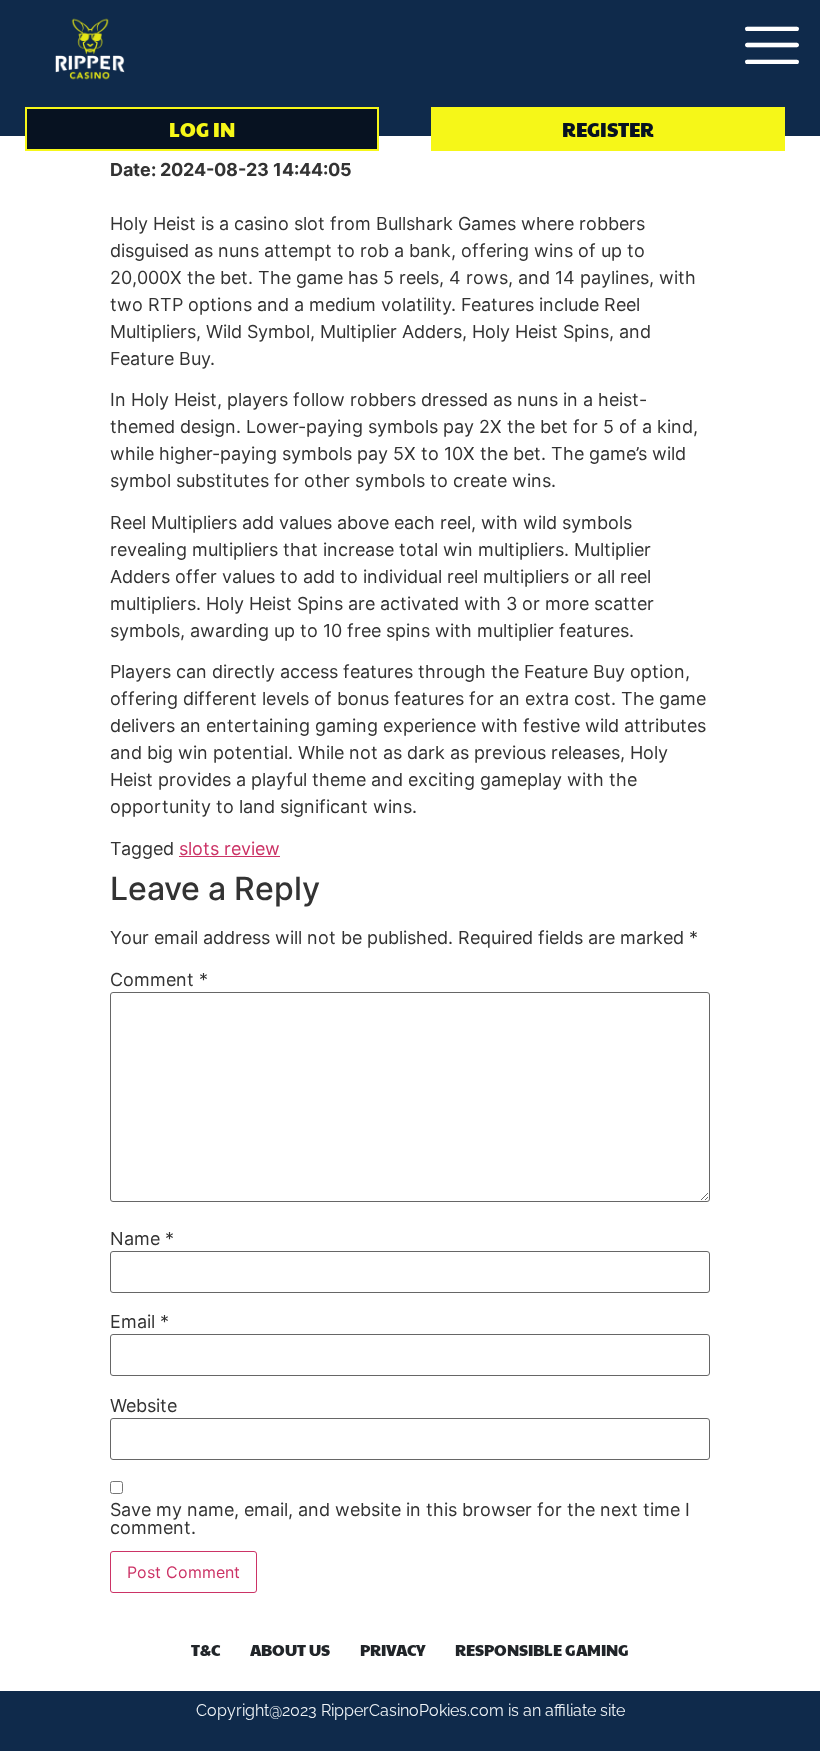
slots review (229, 848)
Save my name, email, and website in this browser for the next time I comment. (400, 1519)
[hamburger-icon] (759, 48)
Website (143, 1406)
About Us (290, 1649)
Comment (159, 980)
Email (139, 1322)
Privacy (392, 1649)
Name (142, 1239)
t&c (205, 1649)
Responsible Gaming (542, 1649)
